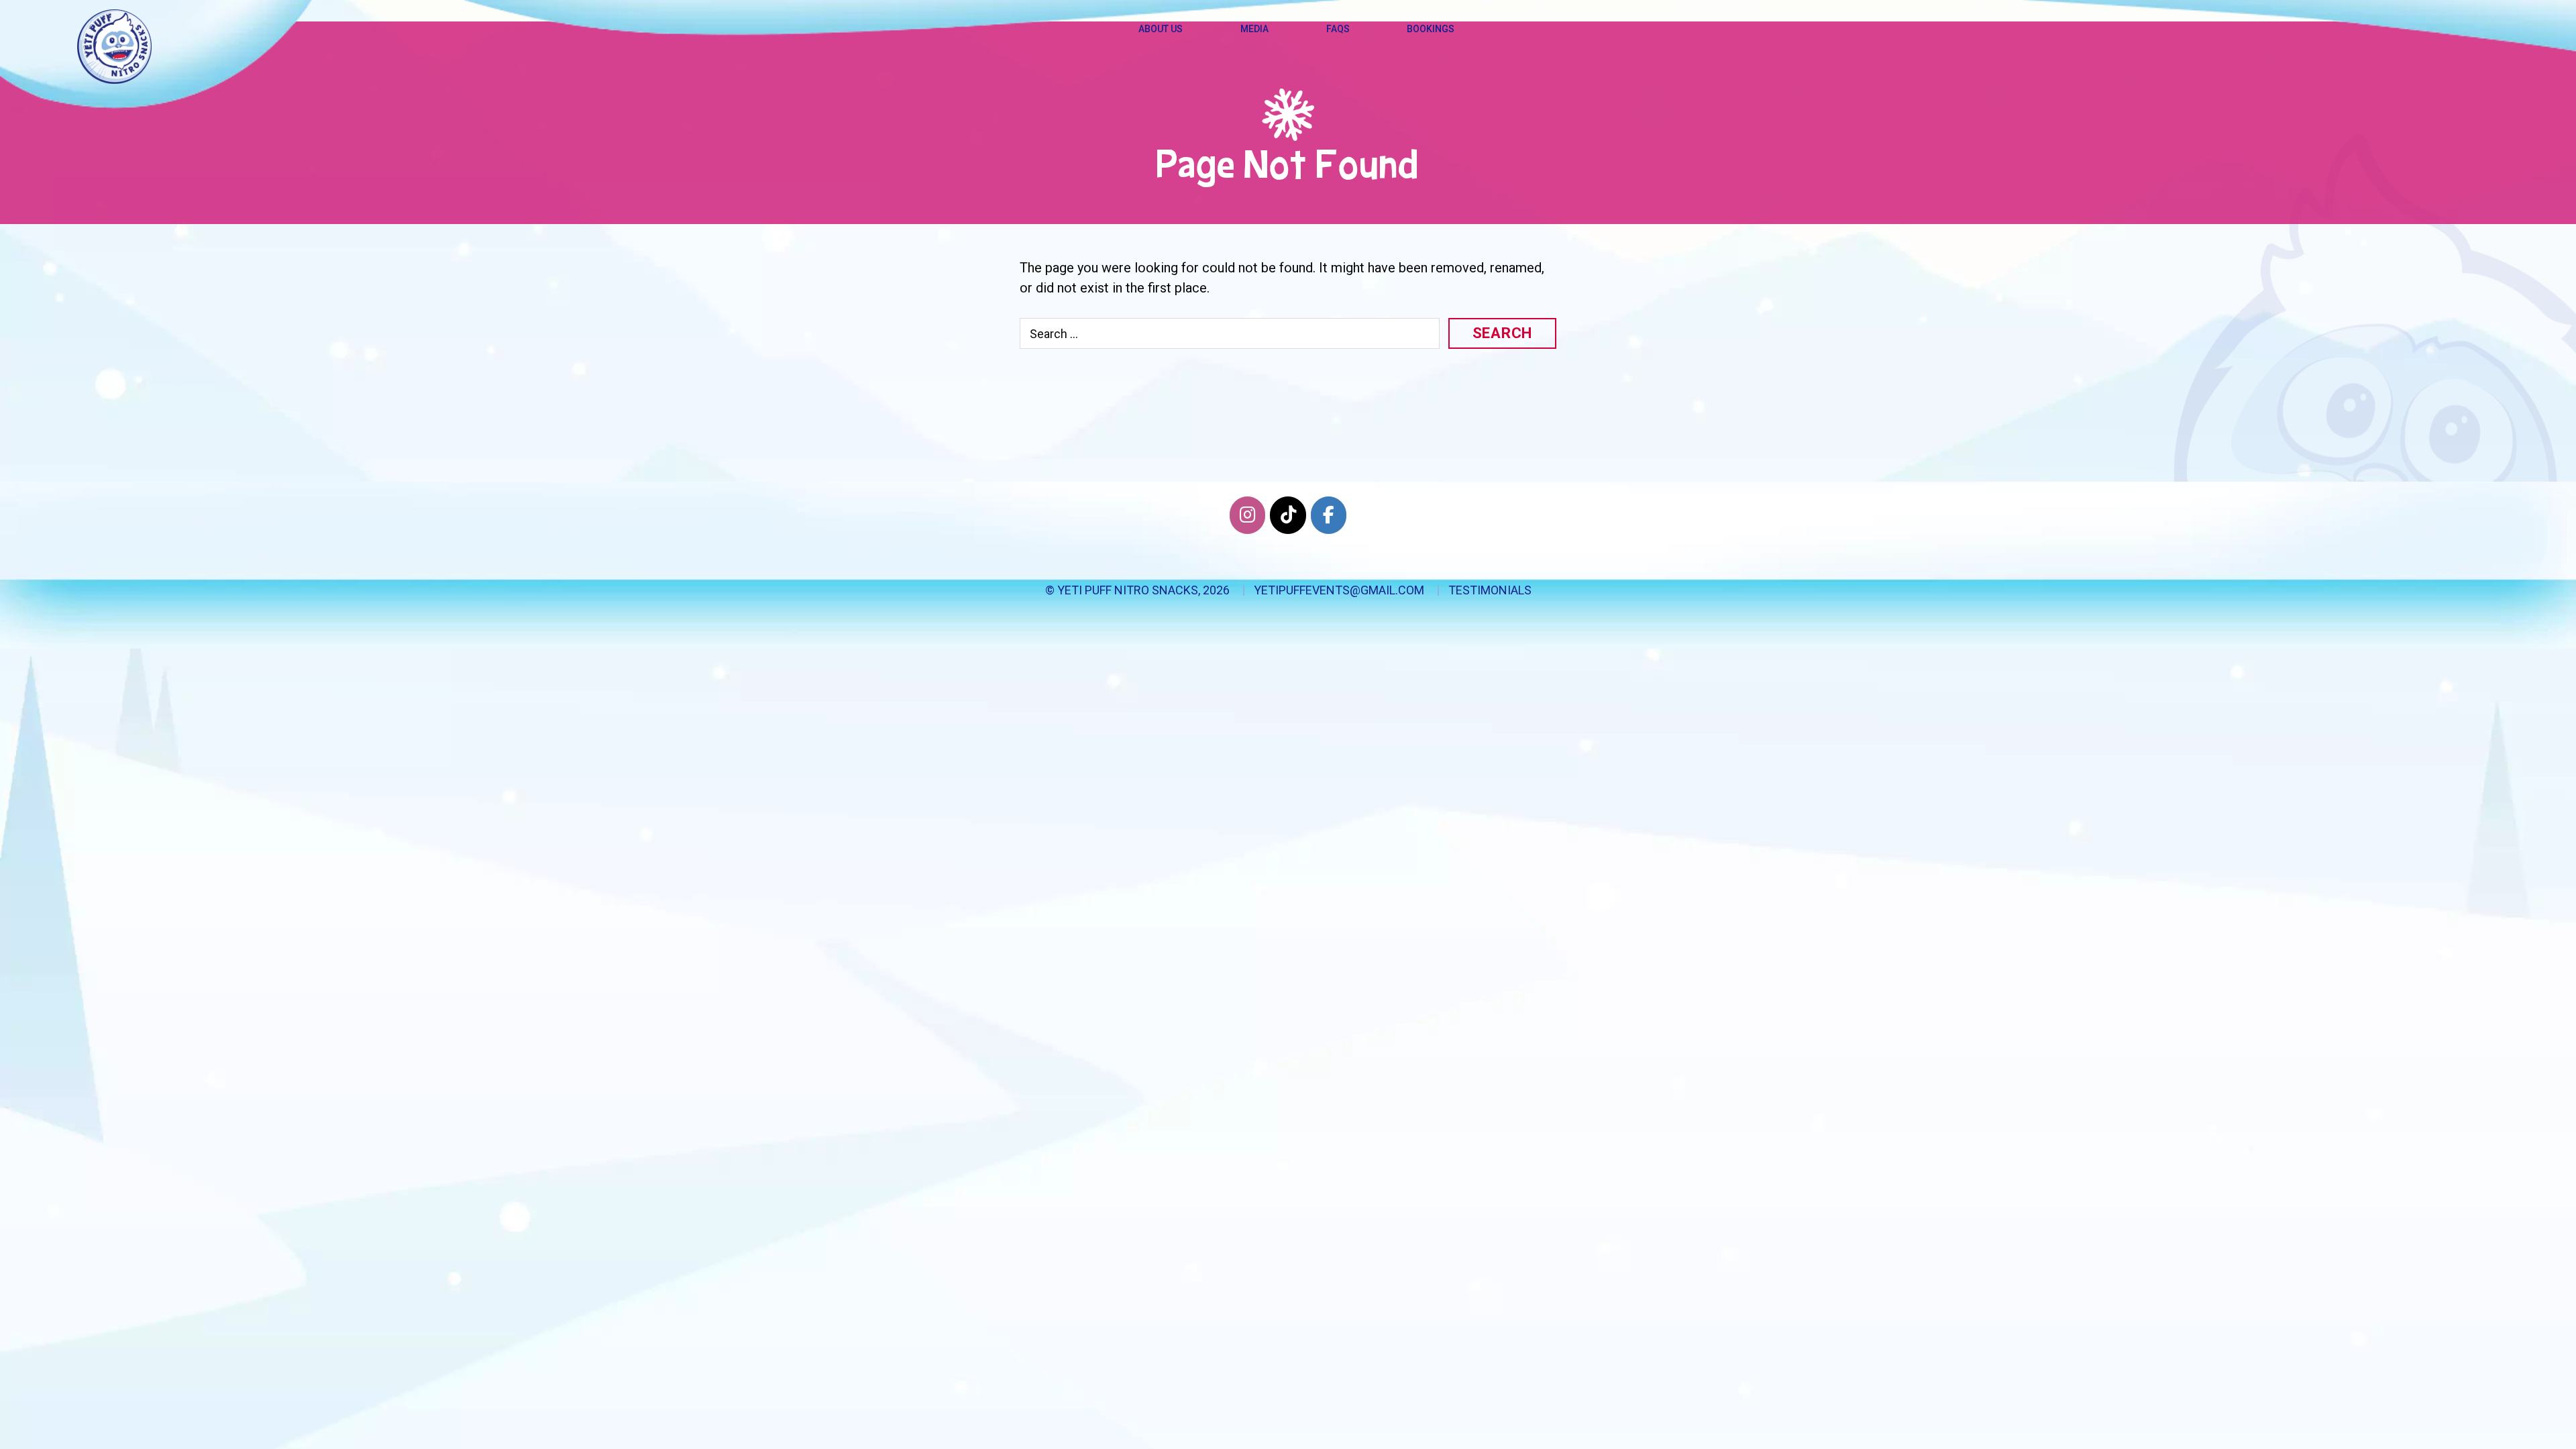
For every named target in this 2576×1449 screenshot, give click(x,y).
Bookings (1431, 29)
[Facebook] (1329, 515)
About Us (1161, 29)
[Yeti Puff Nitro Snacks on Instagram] (1247, 515)
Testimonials (1490, 590)
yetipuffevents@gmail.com (1339, 590)
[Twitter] (1288, 515)
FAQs (1338, 29)
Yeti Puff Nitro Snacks (1128, 590)
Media (1254, 29)
